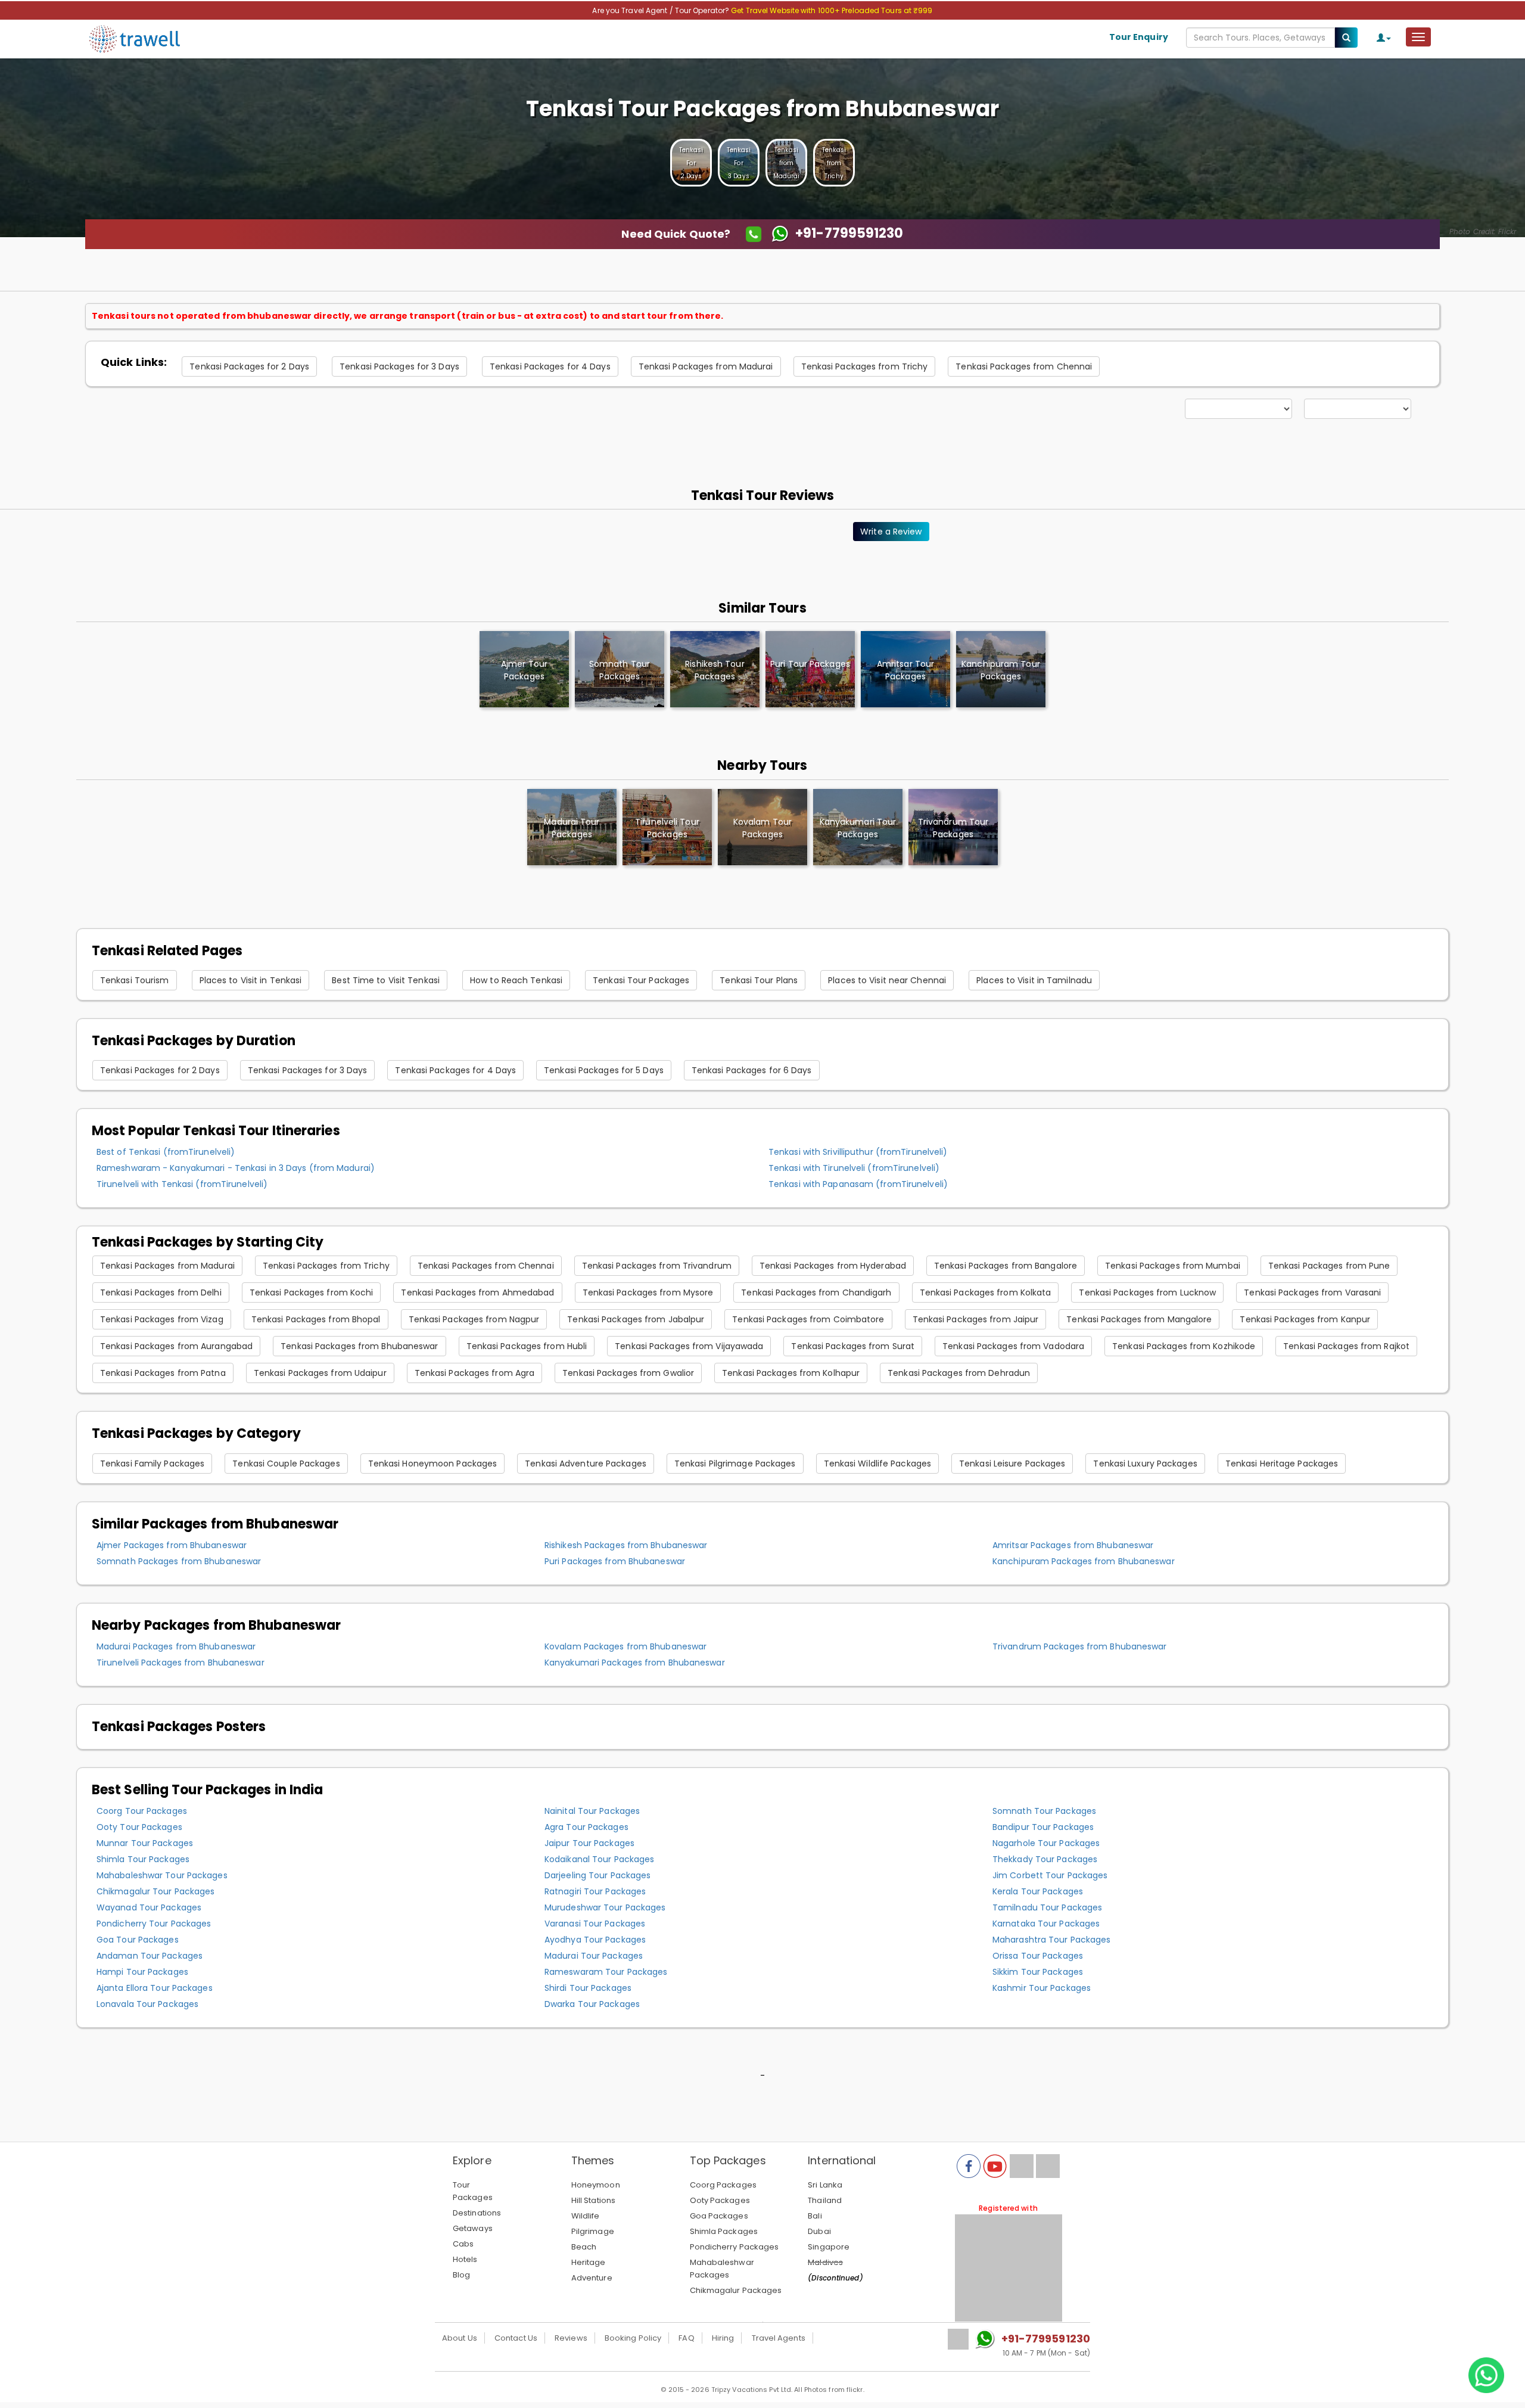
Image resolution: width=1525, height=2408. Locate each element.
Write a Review (891, 532)
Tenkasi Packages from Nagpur (474, 1319)
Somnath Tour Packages (1044, 1811)
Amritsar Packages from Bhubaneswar (1073, 1545)
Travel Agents (779, 2338)
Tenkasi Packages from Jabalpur (636, 1319)
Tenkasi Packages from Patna (163, 1373)
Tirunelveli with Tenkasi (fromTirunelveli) (182, 1184)
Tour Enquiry (1139, 37)
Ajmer (524, 670)
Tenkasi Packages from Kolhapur (791, 1373)
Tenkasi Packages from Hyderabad (833, 1266)
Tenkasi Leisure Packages (1012, 1464)
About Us (460, 2338)
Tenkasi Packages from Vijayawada (689, 1346)
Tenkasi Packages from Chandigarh (816, 1292)
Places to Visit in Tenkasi (251, 980)
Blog (461, 2275)
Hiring (723, 2338)
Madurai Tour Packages (572, 828)
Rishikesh (715, 670)
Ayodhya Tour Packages (595, 1940)
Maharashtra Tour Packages (1052, 1940)
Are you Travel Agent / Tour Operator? (662, 10)
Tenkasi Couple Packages (286, 1464)
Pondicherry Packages (735, 2247)
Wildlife (586, 2216)
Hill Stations (593, 2200)
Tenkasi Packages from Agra (475, 1373)
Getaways (473, 2228)
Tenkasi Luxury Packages (1145, 1464)
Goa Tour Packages (138, 1940)
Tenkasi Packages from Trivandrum (657, 1266)
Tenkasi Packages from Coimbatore (808, 1319)
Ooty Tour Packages (139, 1827)
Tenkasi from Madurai (787, 163)
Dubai (819, 2231)
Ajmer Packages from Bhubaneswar (172, 1545)
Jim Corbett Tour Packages (1050, 1875)
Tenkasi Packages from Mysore (648, 1292)
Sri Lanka (825, 2185)
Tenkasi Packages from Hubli (527, 1346)
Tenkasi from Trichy (834, 163)
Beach (584, 2247)
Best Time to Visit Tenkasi (386, 980)
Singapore (829, 2247)
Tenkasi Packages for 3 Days (399, 366)
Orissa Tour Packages (1038, 1956)
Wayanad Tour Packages (149, 1907)
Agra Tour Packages (586, 1827)
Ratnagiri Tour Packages (595, 1891)
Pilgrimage (593, 2231)
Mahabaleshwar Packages (722, 2269)
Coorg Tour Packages (142, 1811)
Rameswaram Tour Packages (606, 1972)
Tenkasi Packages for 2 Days (249, 366)
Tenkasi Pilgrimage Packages (735, 1464)
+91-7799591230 (1046, 2339)
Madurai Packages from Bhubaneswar (176, 1646)
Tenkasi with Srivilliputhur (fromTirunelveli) (858, 1152)
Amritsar (905, 670)
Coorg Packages (723, 2185)
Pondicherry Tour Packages (154, 1924)
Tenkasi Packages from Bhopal (316, 1319)
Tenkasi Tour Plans (759, 980)
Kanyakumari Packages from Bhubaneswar (635, 1663)
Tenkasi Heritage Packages (1282, 1464)
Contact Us (516, 2338)
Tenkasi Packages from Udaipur (320, 1373)
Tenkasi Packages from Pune (1329, 1266)
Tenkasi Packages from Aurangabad (176, 1346)
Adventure (592, 2278)
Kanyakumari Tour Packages (858, 828)
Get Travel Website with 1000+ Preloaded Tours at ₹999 (832, 10)
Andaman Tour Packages (150, 1956)
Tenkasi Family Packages (152, 1464)
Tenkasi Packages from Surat (853, 1346)
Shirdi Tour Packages (588, 1988)
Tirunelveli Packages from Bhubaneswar (180, 1663)
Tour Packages (473, 2191)
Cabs (463, 2244)
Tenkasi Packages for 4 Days (550, 366)
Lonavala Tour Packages (147, 2004)
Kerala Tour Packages (1038, 1891)
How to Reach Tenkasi (516, 980)
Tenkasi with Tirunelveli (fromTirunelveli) (854, 1168)
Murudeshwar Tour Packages (605, 1907)
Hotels (465, 2259)
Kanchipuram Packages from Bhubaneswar (1084, 1561)
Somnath (620, 670)
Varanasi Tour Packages (595, 1924)
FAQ (686, 2338)
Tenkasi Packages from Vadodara (1013, 1346)
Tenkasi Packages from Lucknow (1147, 1292)
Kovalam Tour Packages (762, 828)
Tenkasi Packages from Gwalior (628, 1373)
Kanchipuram (1001, 670)
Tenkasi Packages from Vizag (162, 1319)
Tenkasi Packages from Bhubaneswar (359, 1346)
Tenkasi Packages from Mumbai (1173, 1266)
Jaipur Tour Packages (589, 1843)
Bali (815, 2216)
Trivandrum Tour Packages (953, 828)
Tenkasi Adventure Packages (586, 1464)
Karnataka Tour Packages (1046, 1924)
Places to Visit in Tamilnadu (1034, 980)
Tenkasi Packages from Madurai (706, 366)
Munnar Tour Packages (145, 1843)
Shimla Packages (724, 2231)
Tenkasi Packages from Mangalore (1139, 1319)
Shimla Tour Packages (143, 1859)
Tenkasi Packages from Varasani (1312, 1292)
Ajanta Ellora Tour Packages (155, 1988)
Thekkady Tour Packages (1045, 1859)
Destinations (477, 2213)
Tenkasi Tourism (135, 980)
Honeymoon (596, 2185)
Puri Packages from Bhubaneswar (615, 1561)
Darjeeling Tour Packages (597, 1875)
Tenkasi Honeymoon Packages (433, 1464)
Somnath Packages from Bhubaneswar (179, 1561)
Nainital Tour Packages (592, 1811)
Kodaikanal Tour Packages (599, 1859)
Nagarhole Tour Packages (1046, 1843)
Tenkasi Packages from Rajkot (1346, 1346)
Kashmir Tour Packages (1042, 1988)
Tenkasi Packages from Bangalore (1006, 1266)
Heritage (589, 2262)
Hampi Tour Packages (142, 1972)
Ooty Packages (720, 2200)
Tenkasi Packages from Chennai (1024, 366)
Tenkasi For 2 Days (691, 163)
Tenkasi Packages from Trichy (865, 366)
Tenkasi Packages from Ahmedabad (477, 1292)
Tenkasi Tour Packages (641, 980)
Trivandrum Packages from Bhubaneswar (1080, 1646)
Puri (810, 664)
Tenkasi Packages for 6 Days (752, 1070)
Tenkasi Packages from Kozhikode (1184, 1346)
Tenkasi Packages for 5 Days (604, 1070)
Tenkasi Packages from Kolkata (986, 1292)
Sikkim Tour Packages (1038, 1972)
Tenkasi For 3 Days (739, 163)
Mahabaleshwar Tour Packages (162, 1875)
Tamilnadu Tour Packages (1047, 1907)
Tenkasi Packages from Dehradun (959, 1373)
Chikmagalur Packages (736, 2290)
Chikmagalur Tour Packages (156, 1891)
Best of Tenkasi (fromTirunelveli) (166, 1152)
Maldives (825, 2262)
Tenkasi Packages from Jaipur (976, 1319)
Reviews (571, 2338)
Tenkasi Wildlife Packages (878, 1464)
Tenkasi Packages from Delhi (161, 1292)
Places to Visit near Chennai (887, 980)
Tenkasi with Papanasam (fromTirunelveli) (858, 1184)
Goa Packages (719, 2216)
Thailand (825, 2200)
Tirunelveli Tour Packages (667, 828)
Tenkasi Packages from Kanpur (1305, 1319)
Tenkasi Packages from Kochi (312, 1292)
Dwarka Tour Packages (592, 2004)
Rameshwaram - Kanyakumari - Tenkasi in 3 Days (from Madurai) (236, 1168)
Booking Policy (633, 2338)
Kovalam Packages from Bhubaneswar (625, 1646)
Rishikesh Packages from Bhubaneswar (626, 1545)
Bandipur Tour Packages (1043, 1827)
